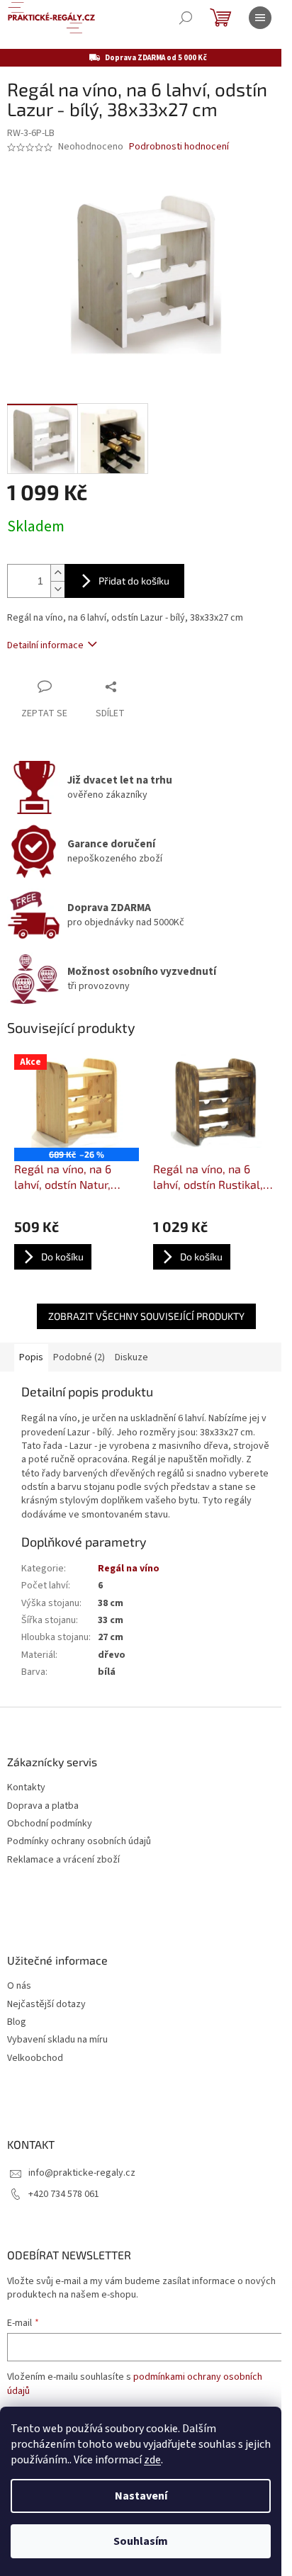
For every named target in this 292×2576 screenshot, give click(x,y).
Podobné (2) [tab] (79, 1357)
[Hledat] (186, 18)
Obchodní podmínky (50, 1824)
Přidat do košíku (134, 581)
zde (152, 2460)
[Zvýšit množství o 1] (57, 573)
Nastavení (141, 2496)
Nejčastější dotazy (46, 2005)
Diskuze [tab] (131, 1357)
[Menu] (260, 18)
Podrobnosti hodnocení (179, 147)
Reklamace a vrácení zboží (63, 1860)
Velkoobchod (35, 2058)
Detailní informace (45, 645)
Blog (17, 2022)
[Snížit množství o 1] (57, 589)
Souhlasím (141, 2541)
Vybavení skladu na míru (57, 2040)
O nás (19, 1986)
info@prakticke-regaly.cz (82, 2173)
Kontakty (26, 1788)
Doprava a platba (43, 1806)
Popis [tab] (31, 1357)
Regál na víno (129, 1569)
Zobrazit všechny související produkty (146, 1316)
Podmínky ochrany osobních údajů (79, 1842)
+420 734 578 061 (64, 2194)
